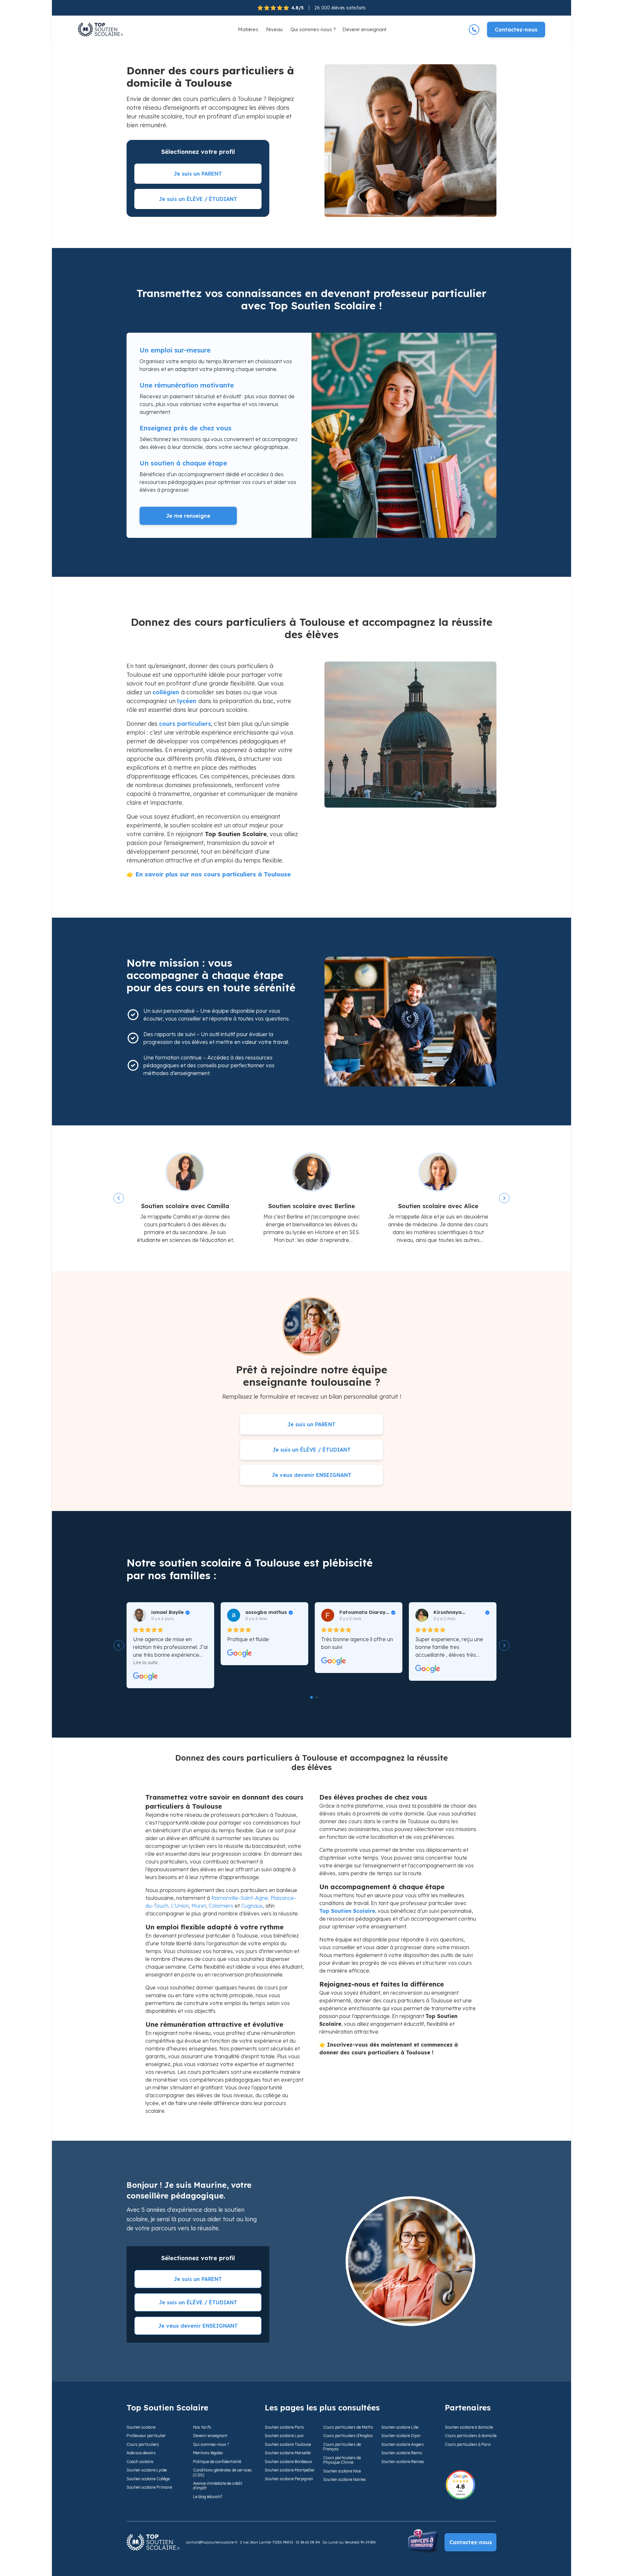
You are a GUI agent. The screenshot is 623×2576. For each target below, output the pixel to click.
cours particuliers (185, 724)
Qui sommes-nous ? (211, 2444)
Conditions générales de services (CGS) (222, 2472)
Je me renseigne (188, 516)
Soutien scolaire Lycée (147, 2470)
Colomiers (222, 1906)
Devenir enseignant (210, 2436)
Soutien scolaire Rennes (403, 2462)
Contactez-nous (516, 30)
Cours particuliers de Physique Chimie (342, 2460)
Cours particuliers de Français (342, 2447)
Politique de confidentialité (217, 2462)
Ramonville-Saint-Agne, (240, 1898)
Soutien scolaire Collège (148, 2479)
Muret (199, 1906)
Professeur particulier (146, 2436)
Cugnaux (252, 1906)
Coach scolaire (140, 2462)
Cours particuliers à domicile (471, 2436)
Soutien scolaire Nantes (345, 2479)
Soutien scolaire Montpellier (290, 2470)
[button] (248, 30)
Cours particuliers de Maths (348, 2427)
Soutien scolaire (141, 2427)
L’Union (180, 1906)
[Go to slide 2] (317, 1697)
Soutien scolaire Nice (342, 2471)
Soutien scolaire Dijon (401, 2436)
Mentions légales (208, 2453)
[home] (153, 30)
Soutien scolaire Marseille (288, 2453)
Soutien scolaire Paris (284, 2427)
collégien (167, 692)
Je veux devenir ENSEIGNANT (312, 1475)
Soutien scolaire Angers (403, 2444)
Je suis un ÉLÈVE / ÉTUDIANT (198, 199)
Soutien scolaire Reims (402, 2453)
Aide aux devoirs (141, 2453)
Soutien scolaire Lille (400, 2427)
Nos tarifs (202, 2427)
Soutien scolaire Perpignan (289, 2479)
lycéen (188, 701)
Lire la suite (145, 1663)
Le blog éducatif (208, 2497)
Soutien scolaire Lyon (284, 2436)
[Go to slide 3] (322, 1697)
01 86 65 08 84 (308, 2542)
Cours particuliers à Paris (468, 2444)
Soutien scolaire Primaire (149, 2487)
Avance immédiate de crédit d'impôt (218, 2486)
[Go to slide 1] (311, 1697)
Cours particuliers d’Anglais (348, 2436)
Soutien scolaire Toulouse (288, 2444)
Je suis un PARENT (198, 174)
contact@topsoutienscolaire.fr (212, 2542)
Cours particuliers (143, 2444)
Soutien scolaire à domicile (469, 2427)
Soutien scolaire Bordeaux (288, 2462)
